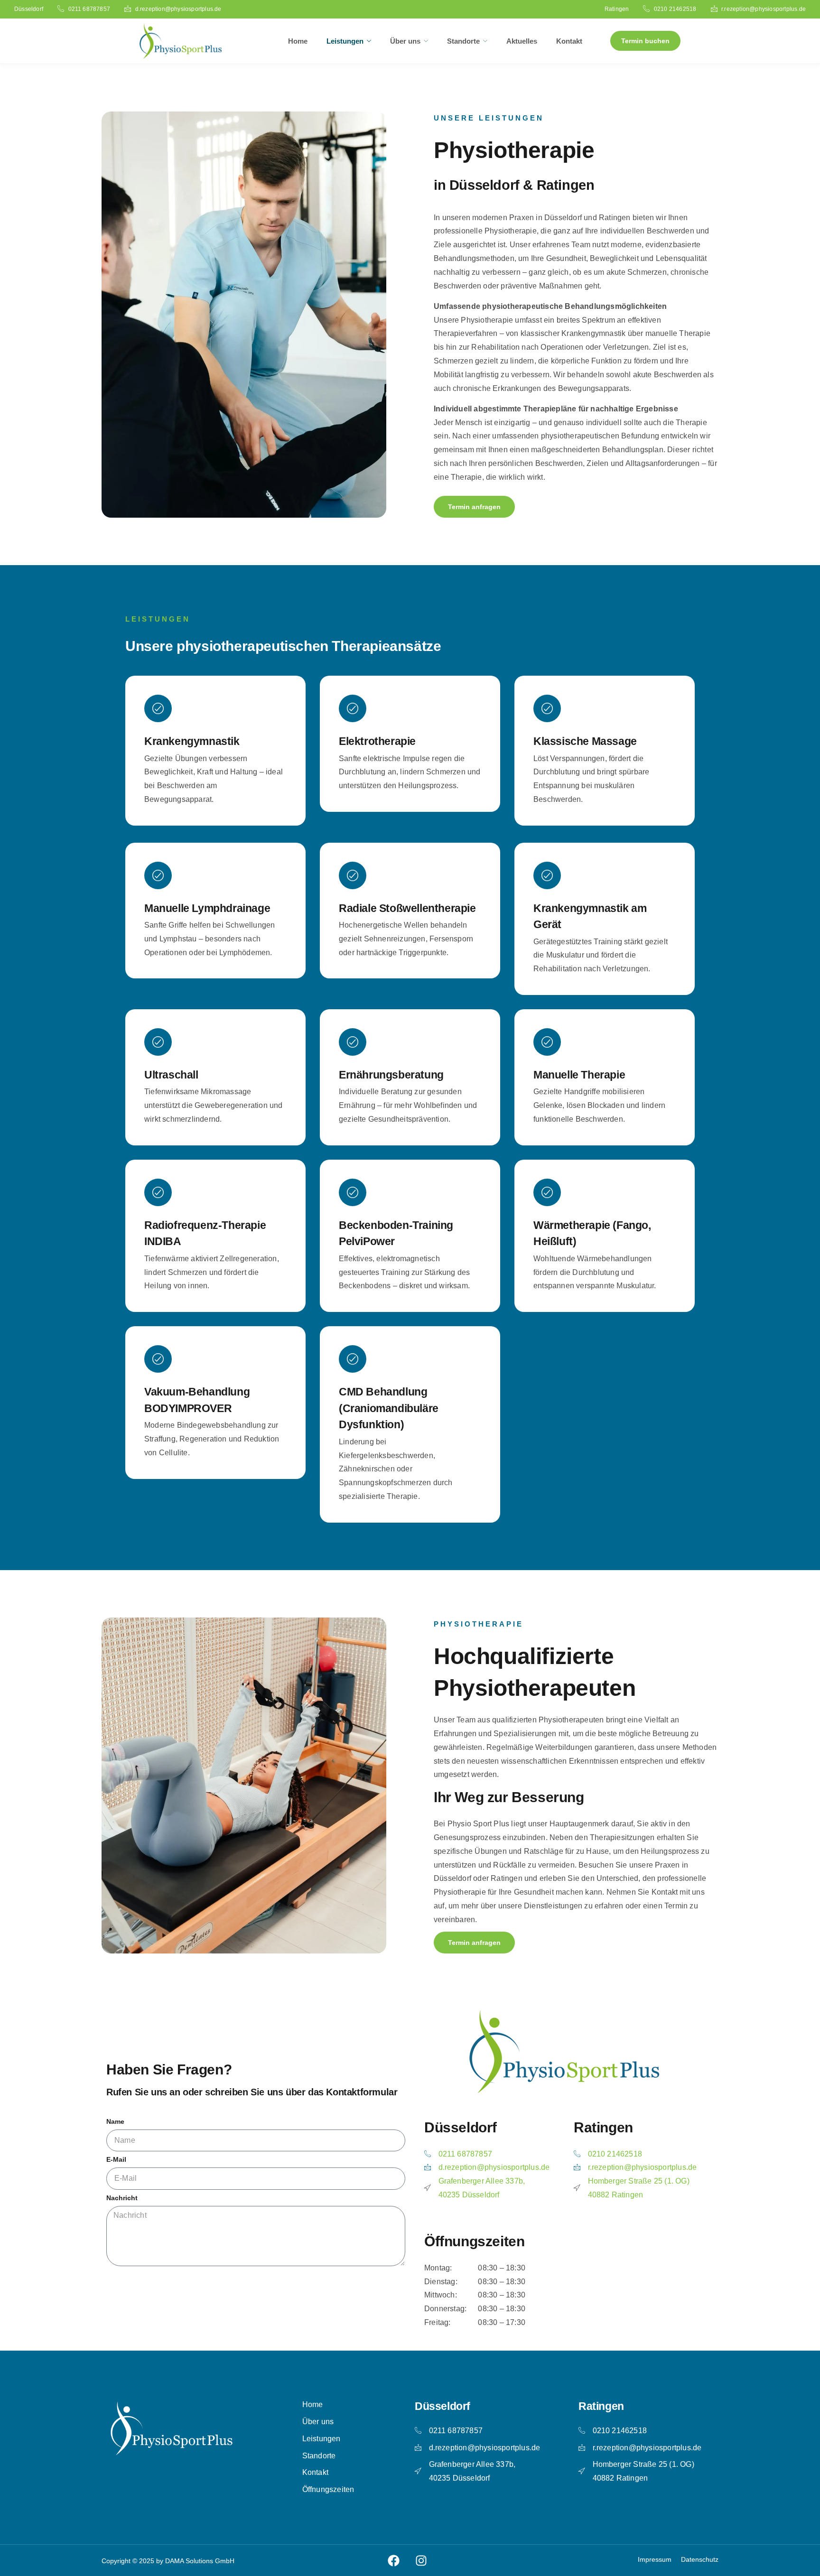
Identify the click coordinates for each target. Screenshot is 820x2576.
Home (298, 41)
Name (115, 2122)
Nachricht (122, 2198)
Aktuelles (522, 41)
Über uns (405, 41)
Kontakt (569, 41)
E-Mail (116, 2160)
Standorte (463, 41)
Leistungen (345, 41)
